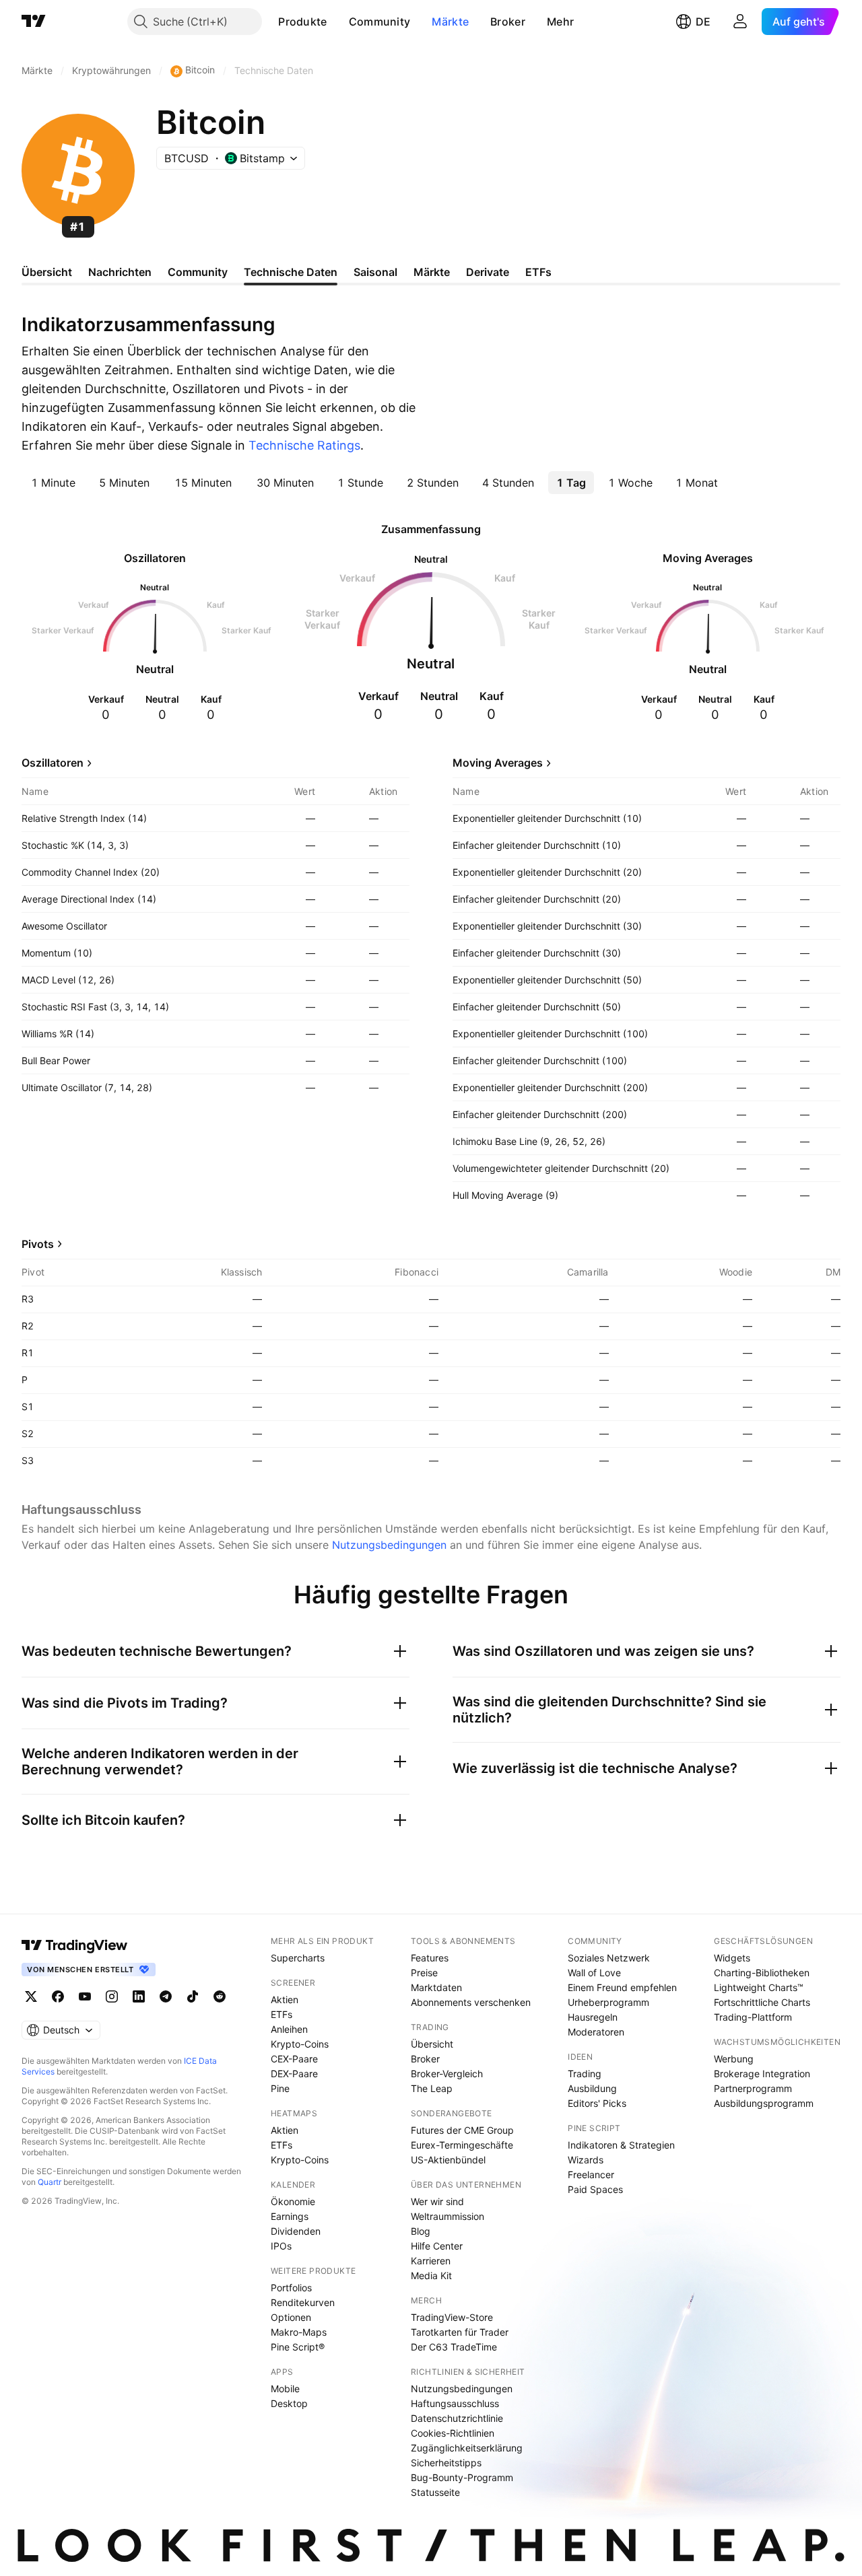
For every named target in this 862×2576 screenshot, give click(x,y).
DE (703, 22)
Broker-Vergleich (447, 2074)
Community (380, 22)
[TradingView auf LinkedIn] (139, 1996)
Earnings (290, 2216)
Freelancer (591, 2174)
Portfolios (291, 2288)
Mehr (560, 22)
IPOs (281, 2246)
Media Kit (431, 2275)
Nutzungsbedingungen (389, 1545)
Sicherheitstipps (446, 2463)
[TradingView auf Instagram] (112, 1996)
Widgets (732, 1958)
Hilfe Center (437, 2246)
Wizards (586, 2160)
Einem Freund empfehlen (622, 1987)
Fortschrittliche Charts (762, 2002)
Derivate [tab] (488, 272)
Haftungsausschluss (455, 2403)
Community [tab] (198, 272)
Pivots (38, 1244)
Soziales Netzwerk (609, 1958)
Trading (585, 2074)
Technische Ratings (304, 445)
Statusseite (435, 2492)
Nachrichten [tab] (120, 272)
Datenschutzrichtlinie (457, 2418)
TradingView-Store (452, 2317)
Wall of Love (594, 1973)
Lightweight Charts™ (759, 1987)
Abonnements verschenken (471, 2002)
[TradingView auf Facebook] (58, 1996)
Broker (508, 22)
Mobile (285, 2389)
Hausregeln (593, 2017)
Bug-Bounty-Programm (462, 2477)
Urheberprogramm (608, 2002)
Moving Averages (498, 763)
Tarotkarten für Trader (460, 2332)
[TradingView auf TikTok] (193, 1996)
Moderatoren (596, 2032)
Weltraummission (447, 2216)
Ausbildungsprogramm (764, 2103)
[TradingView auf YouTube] (85, 1996)
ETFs (281, 2014)
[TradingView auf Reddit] (220, 1996)
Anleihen (289, 2029)
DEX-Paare (294, 2074)
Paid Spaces (595, 2189)
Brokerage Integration (762, 2074)
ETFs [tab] (538, 272)
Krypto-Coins (300, 2044)
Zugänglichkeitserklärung (467, 2448)
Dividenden (296, 2231)
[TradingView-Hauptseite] (75, 1945)
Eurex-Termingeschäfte (462, 2145)
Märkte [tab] (432, 272)
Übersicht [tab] (47, 272)
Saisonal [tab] (375, 272)
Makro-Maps (299, 2332)
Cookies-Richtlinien (453, 2433)
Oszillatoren (53, 763)
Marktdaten (436, 1987)
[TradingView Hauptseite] (34, 22)
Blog (421, 2231)
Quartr (49, 2182)
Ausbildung (592, 2088)
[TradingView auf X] (31, 1996)
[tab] (53, 483)
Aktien (285, 1999)
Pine (280, 2088)
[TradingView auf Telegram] (166, 1996)
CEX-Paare (294, 2059)
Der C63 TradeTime (454, 2347)
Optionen (291, 2317)
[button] (337, 22)
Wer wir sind (437, 2201)
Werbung (734, 2059)
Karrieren (431, 2261)
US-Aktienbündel (448, 2160)
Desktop (289, 2403)
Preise (424, 1973)
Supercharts (298, 1958)
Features (430, 1958)
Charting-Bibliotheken (762, 1973)
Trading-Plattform (753, 2017)
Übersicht (432, 2044)
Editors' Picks (597, 2103)
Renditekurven (303, 2302)
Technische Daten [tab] (291, 272)
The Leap (432, 2088)
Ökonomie (293, 2201)
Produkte (302, 22)
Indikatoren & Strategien (621, 2145)
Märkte (450, 22)
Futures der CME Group (462, 2130)
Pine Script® (298, 2347)
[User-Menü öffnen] (740, 22)
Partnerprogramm (753, 2088)
